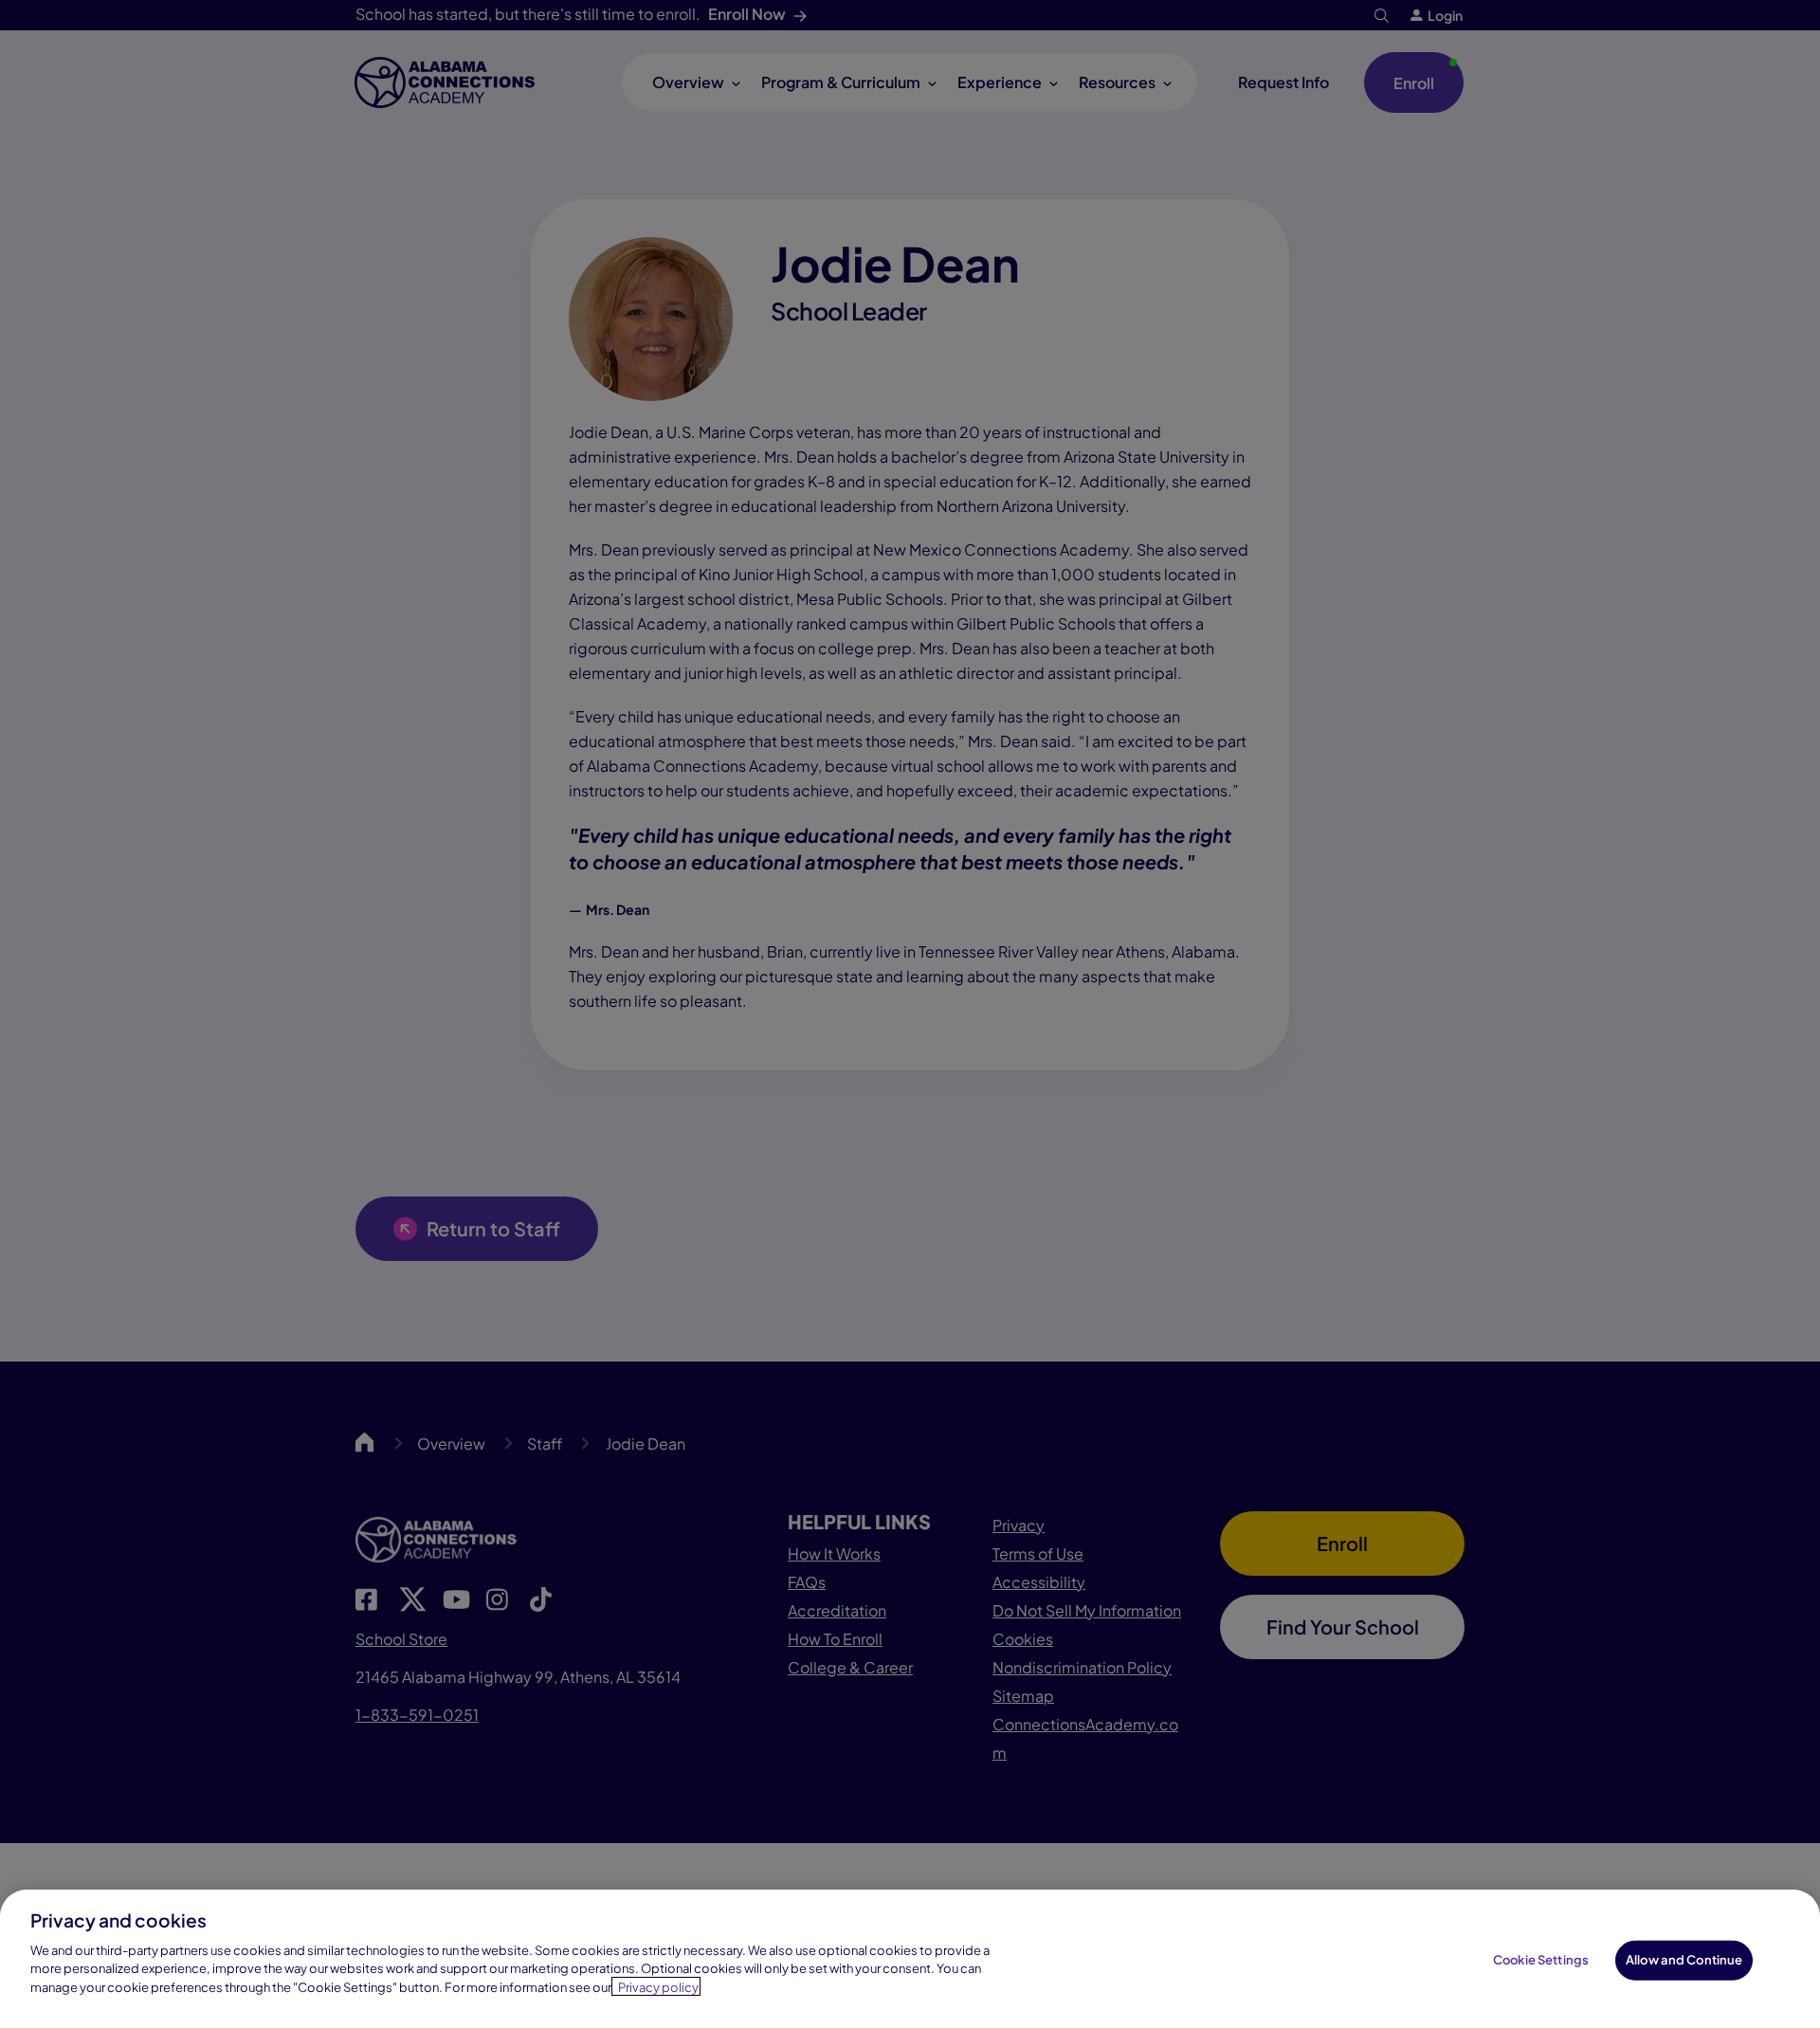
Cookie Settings (1541, 1959)
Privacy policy (658, 1986)
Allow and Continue (1684, 1959)
